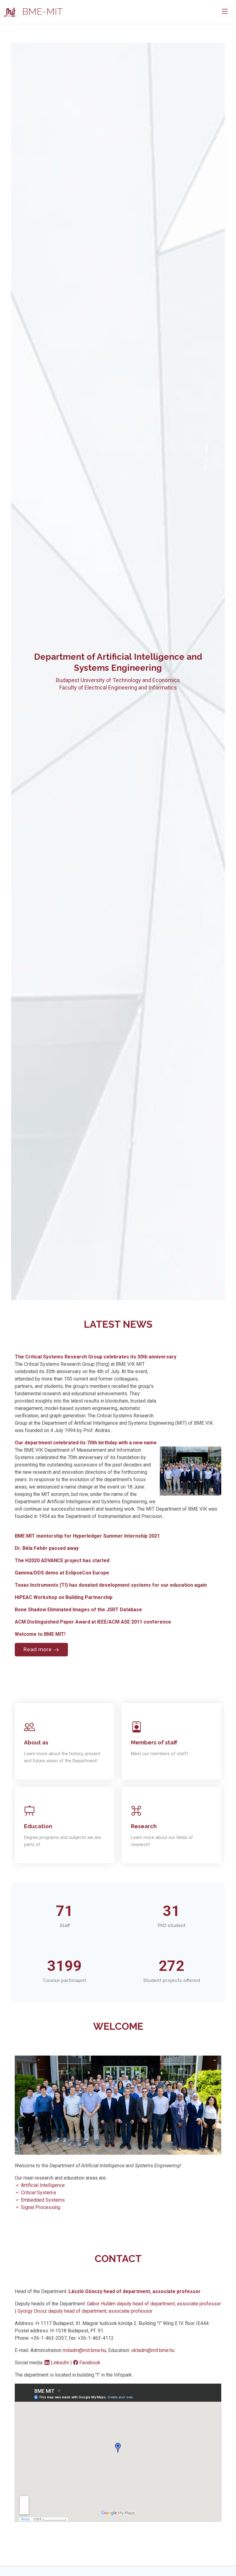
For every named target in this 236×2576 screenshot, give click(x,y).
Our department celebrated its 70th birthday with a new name (86, 1443)
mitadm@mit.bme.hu (84, 2350)
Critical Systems (38, 2193)
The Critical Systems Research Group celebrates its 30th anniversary (96, 1357)
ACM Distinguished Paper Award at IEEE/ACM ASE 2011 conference (93, 1622)
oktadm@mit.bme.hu (153, 2350)
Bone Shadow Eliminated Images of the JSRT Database (78, 1610)
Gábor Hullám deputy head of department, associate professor (154, 2304)
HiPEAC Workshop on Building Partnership (64, 1597)
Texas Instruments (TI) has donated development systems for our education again (111, 1585)
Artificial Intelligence (42, 2185)
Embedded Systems (42, 2200)
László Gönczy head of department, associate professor (135, 2291)
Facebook (89, 2363)
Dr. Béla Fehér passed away (47, 1548)
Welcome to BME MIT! (40, 1634)
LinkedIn (60, 2363)
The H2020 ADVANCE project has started (62, 1560)
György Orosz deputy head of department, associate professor (85, 2311)
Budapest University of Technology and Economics (118, 680)
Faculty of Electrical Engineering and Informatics (118, 687)
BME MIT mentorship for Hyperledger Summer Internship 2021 (87, 1536)
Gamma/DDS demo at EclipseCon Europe (62, 1573)
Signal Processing (40, 2207)
